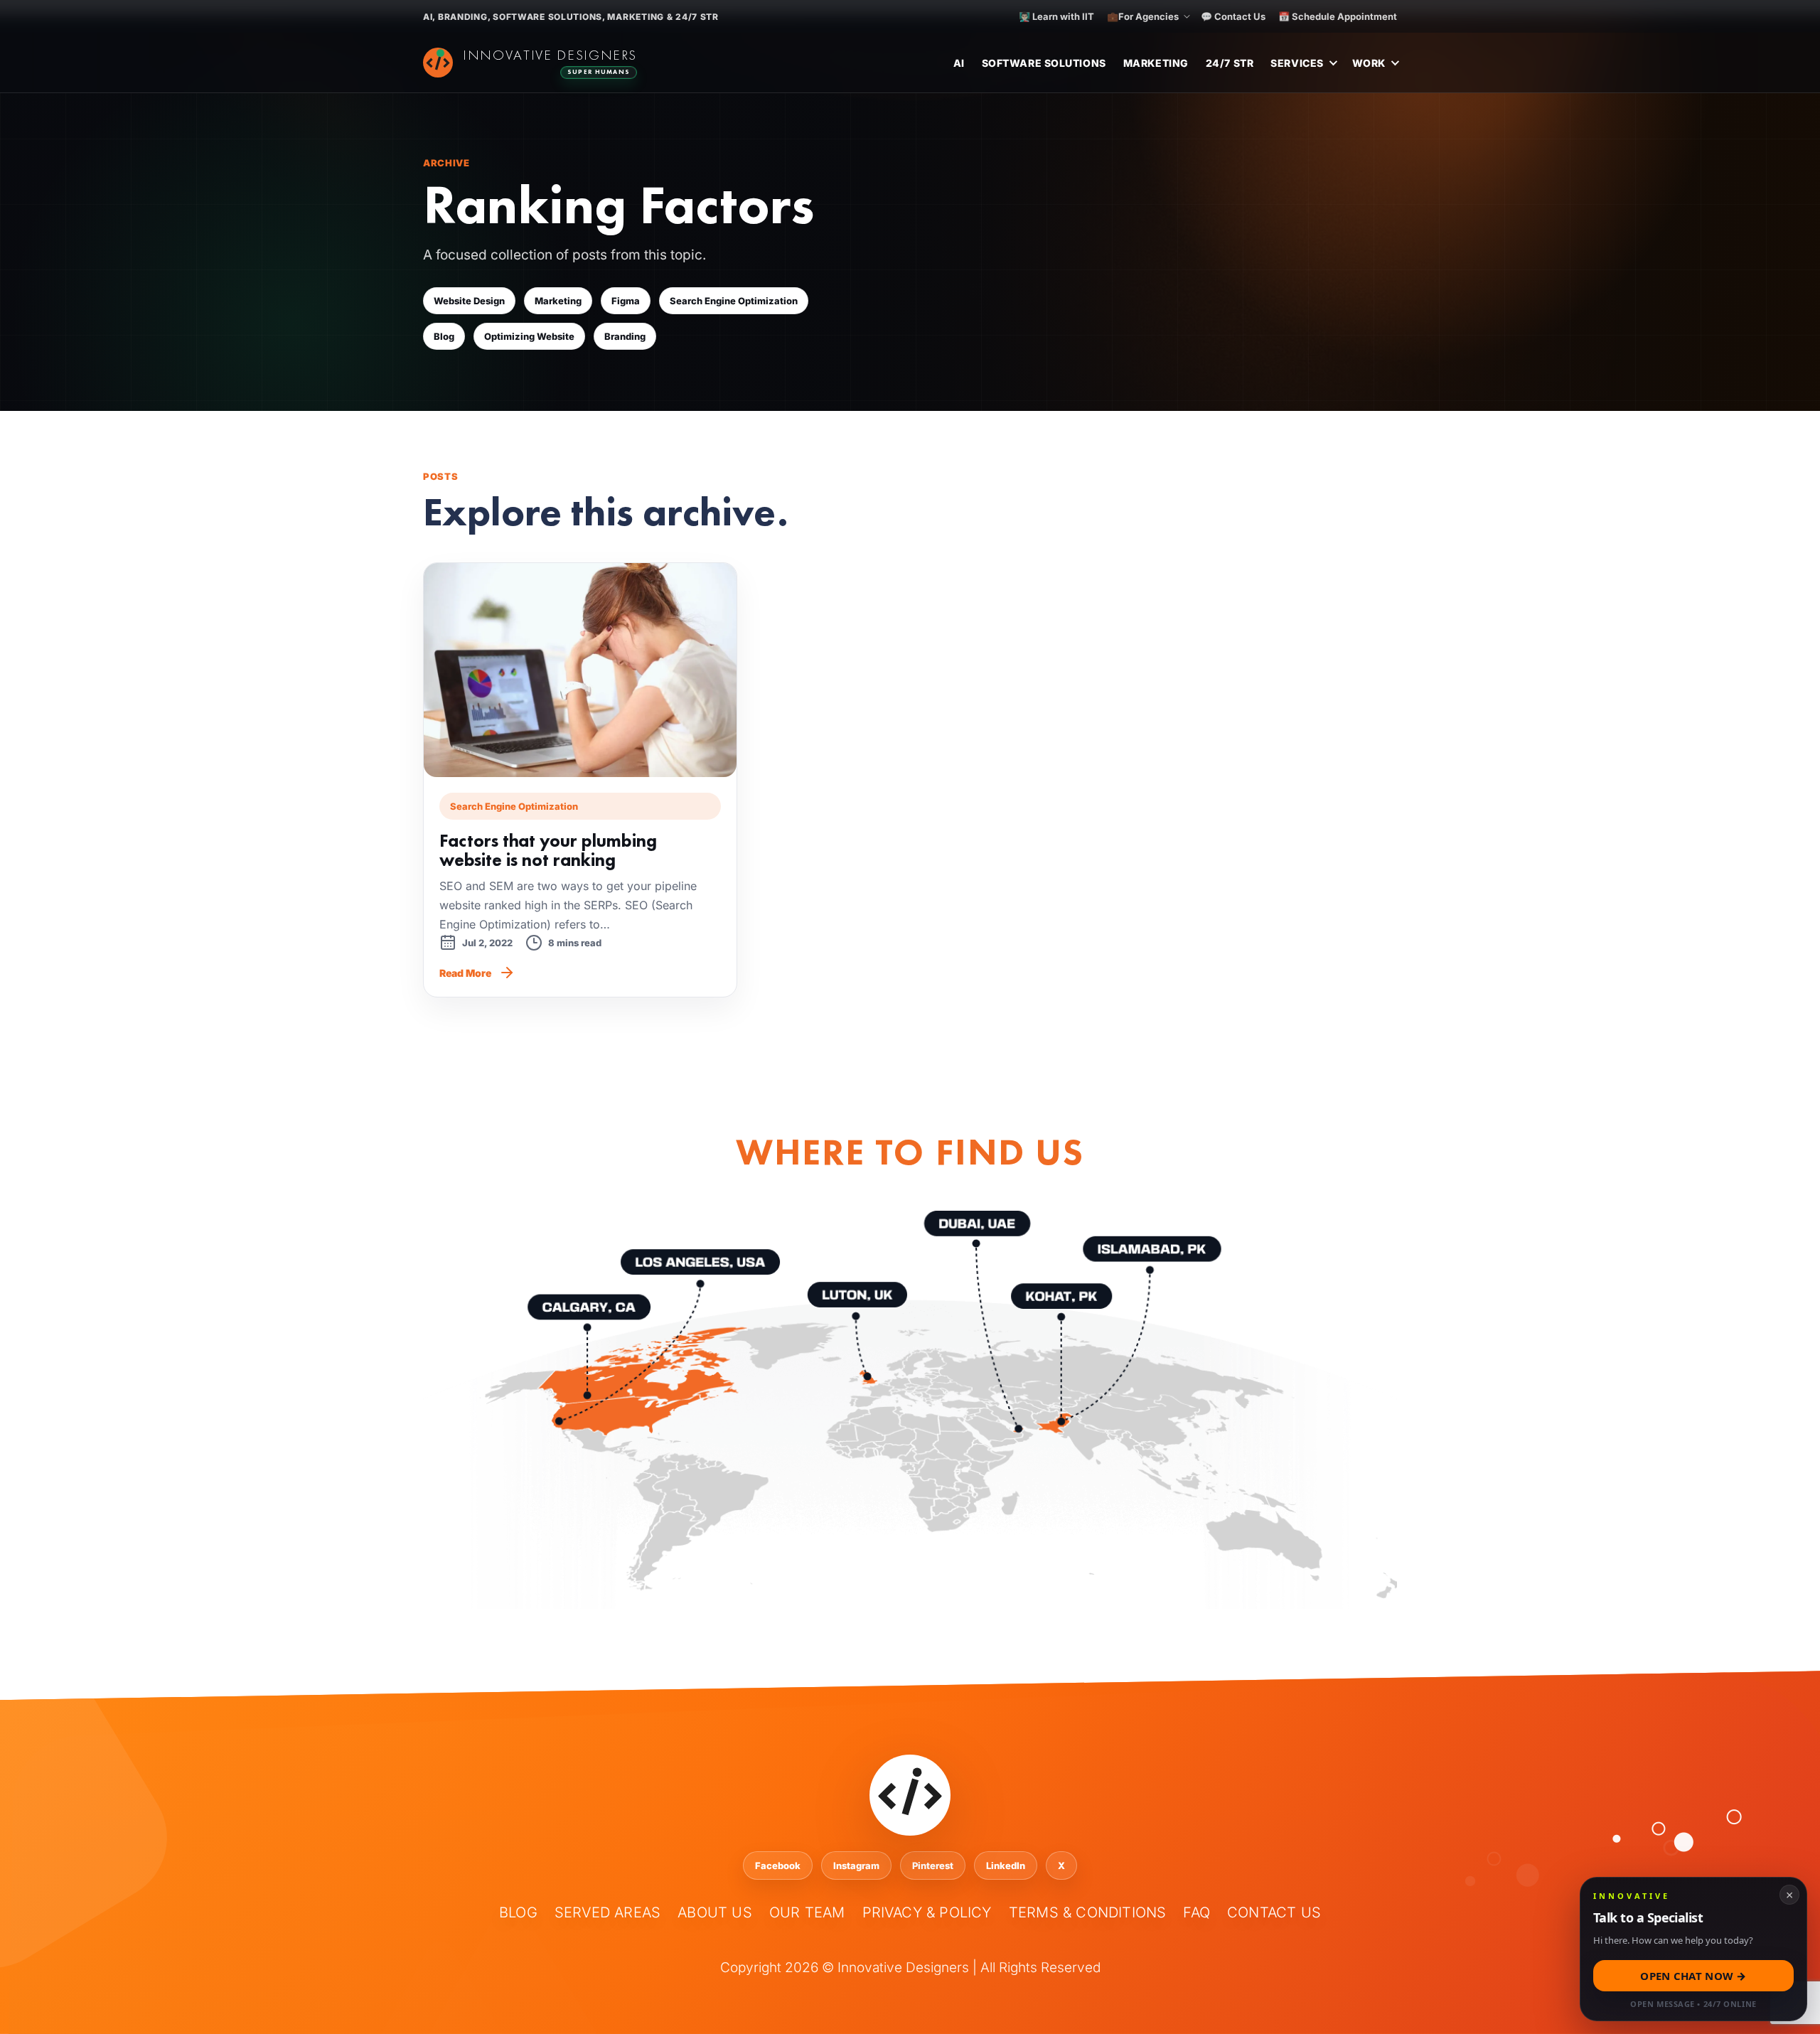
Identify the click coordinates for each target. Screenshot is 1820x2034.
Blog (444, 336)
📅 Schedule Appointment (1338, 16)
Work (1369, 63)
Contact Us (1274, 1912)
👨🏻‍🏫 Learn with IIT (1056, 16)
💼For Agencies (1143, 16)
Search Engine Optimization (734, 301)
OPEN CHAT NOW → (1693, 1976)
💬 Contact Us (1233, 16)
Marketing (1156, 63)
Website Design (469, 301)
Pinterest (933, 1866)
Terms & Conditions (1088, 1912)
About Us (715, 1912)
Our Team (807, 1912)
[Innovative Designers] (530, 63)
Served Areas (607, 1912)
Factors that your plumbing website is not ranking (548, 850)
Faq (1197, 1912)
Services (1297, 63)
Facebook (778, 1866)
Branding (625, 336)
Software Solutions (1044, 63)
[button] (1693, 1949)
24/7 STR (1230, 63)
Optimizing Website (529, 336)
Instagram (856, 1866)
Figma (626, 301)
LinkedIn (1006, 1866)
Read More (465, 973)
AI (959, 63)
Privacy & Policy (927, 1912)
